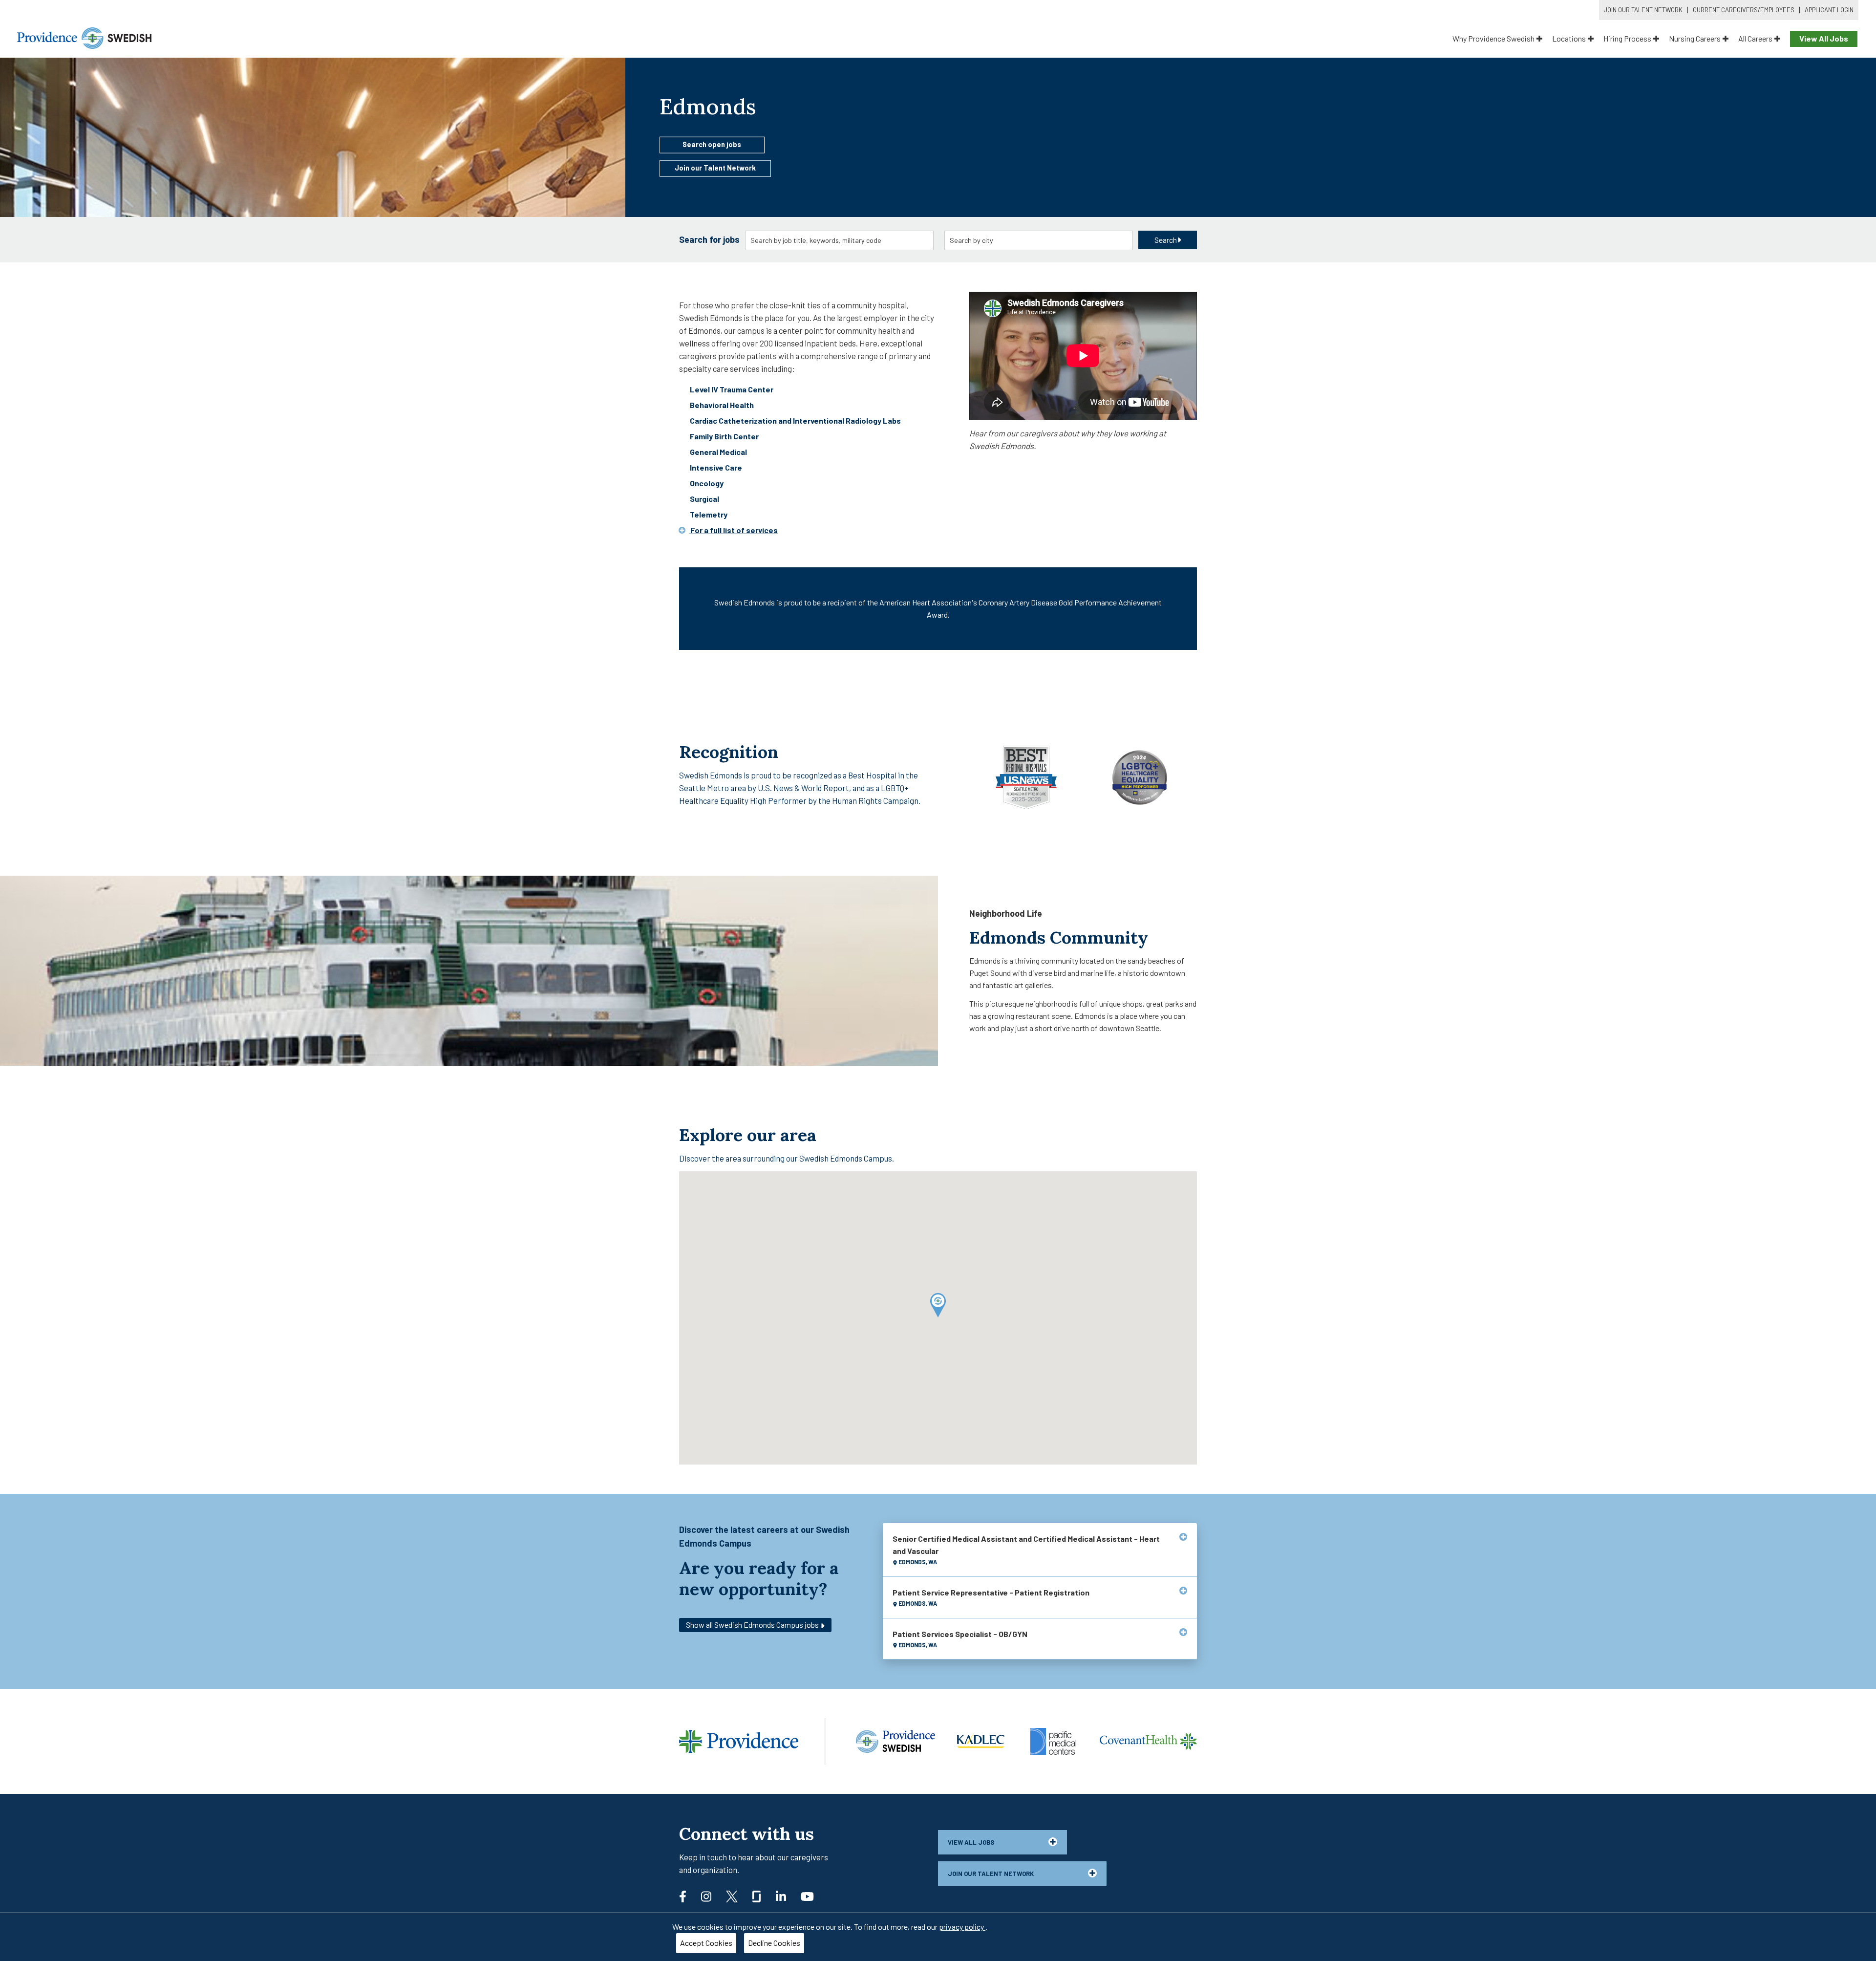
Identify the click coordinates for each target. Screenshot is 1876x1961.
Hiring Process (1627, 38)
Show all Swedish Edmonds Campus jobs (753, 1625)
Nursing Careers (1695, 38)
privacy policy (962, 1927)
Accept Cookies (706, 1943)
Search (1166, 240)
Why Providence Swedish (1493, 38)
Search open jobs (712, 144)
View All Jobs (1824, 38)
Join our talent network (991, 1874)
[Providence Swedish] (84, 37)
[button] (938, 1305)
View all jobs (971, 1842)
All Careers (1755, 38)
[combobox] (840, 240)
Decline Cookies (774, 1943)
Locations (1569, 38)
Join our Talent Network (715, 168)
